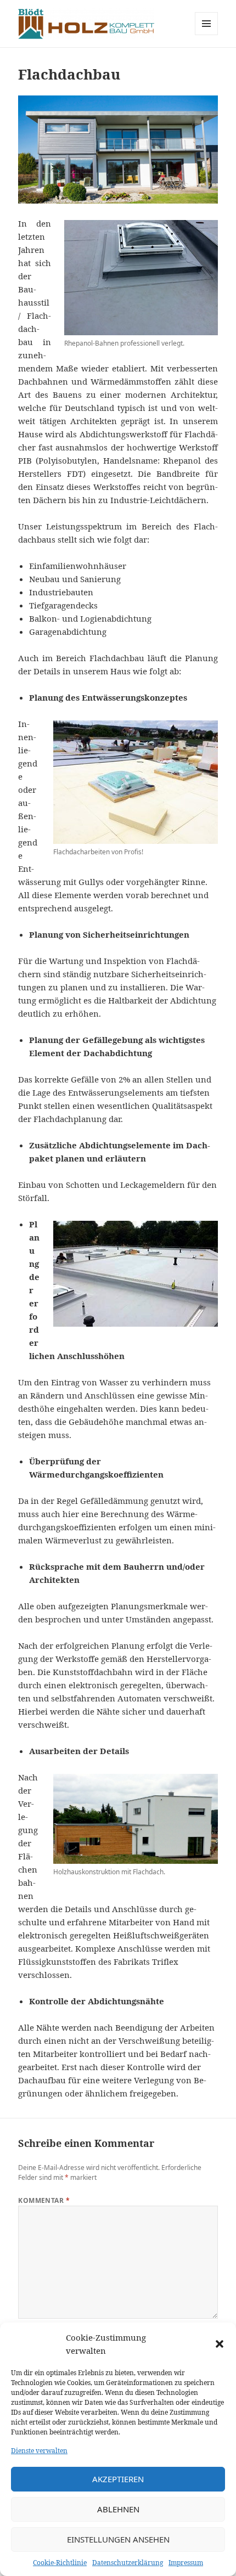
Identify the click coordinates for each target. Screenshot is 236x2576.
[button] (220, 2344)
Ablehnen (118, 2509)
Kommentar (44, 2200)
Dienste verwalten (39, 2451)
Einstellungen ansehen (118, 2539)
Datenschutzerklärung (128, 2563)
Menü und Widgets (207, 35)
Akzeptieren (118, 2479)
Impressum (186, 2563)
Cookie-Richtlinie (60, 2563)
